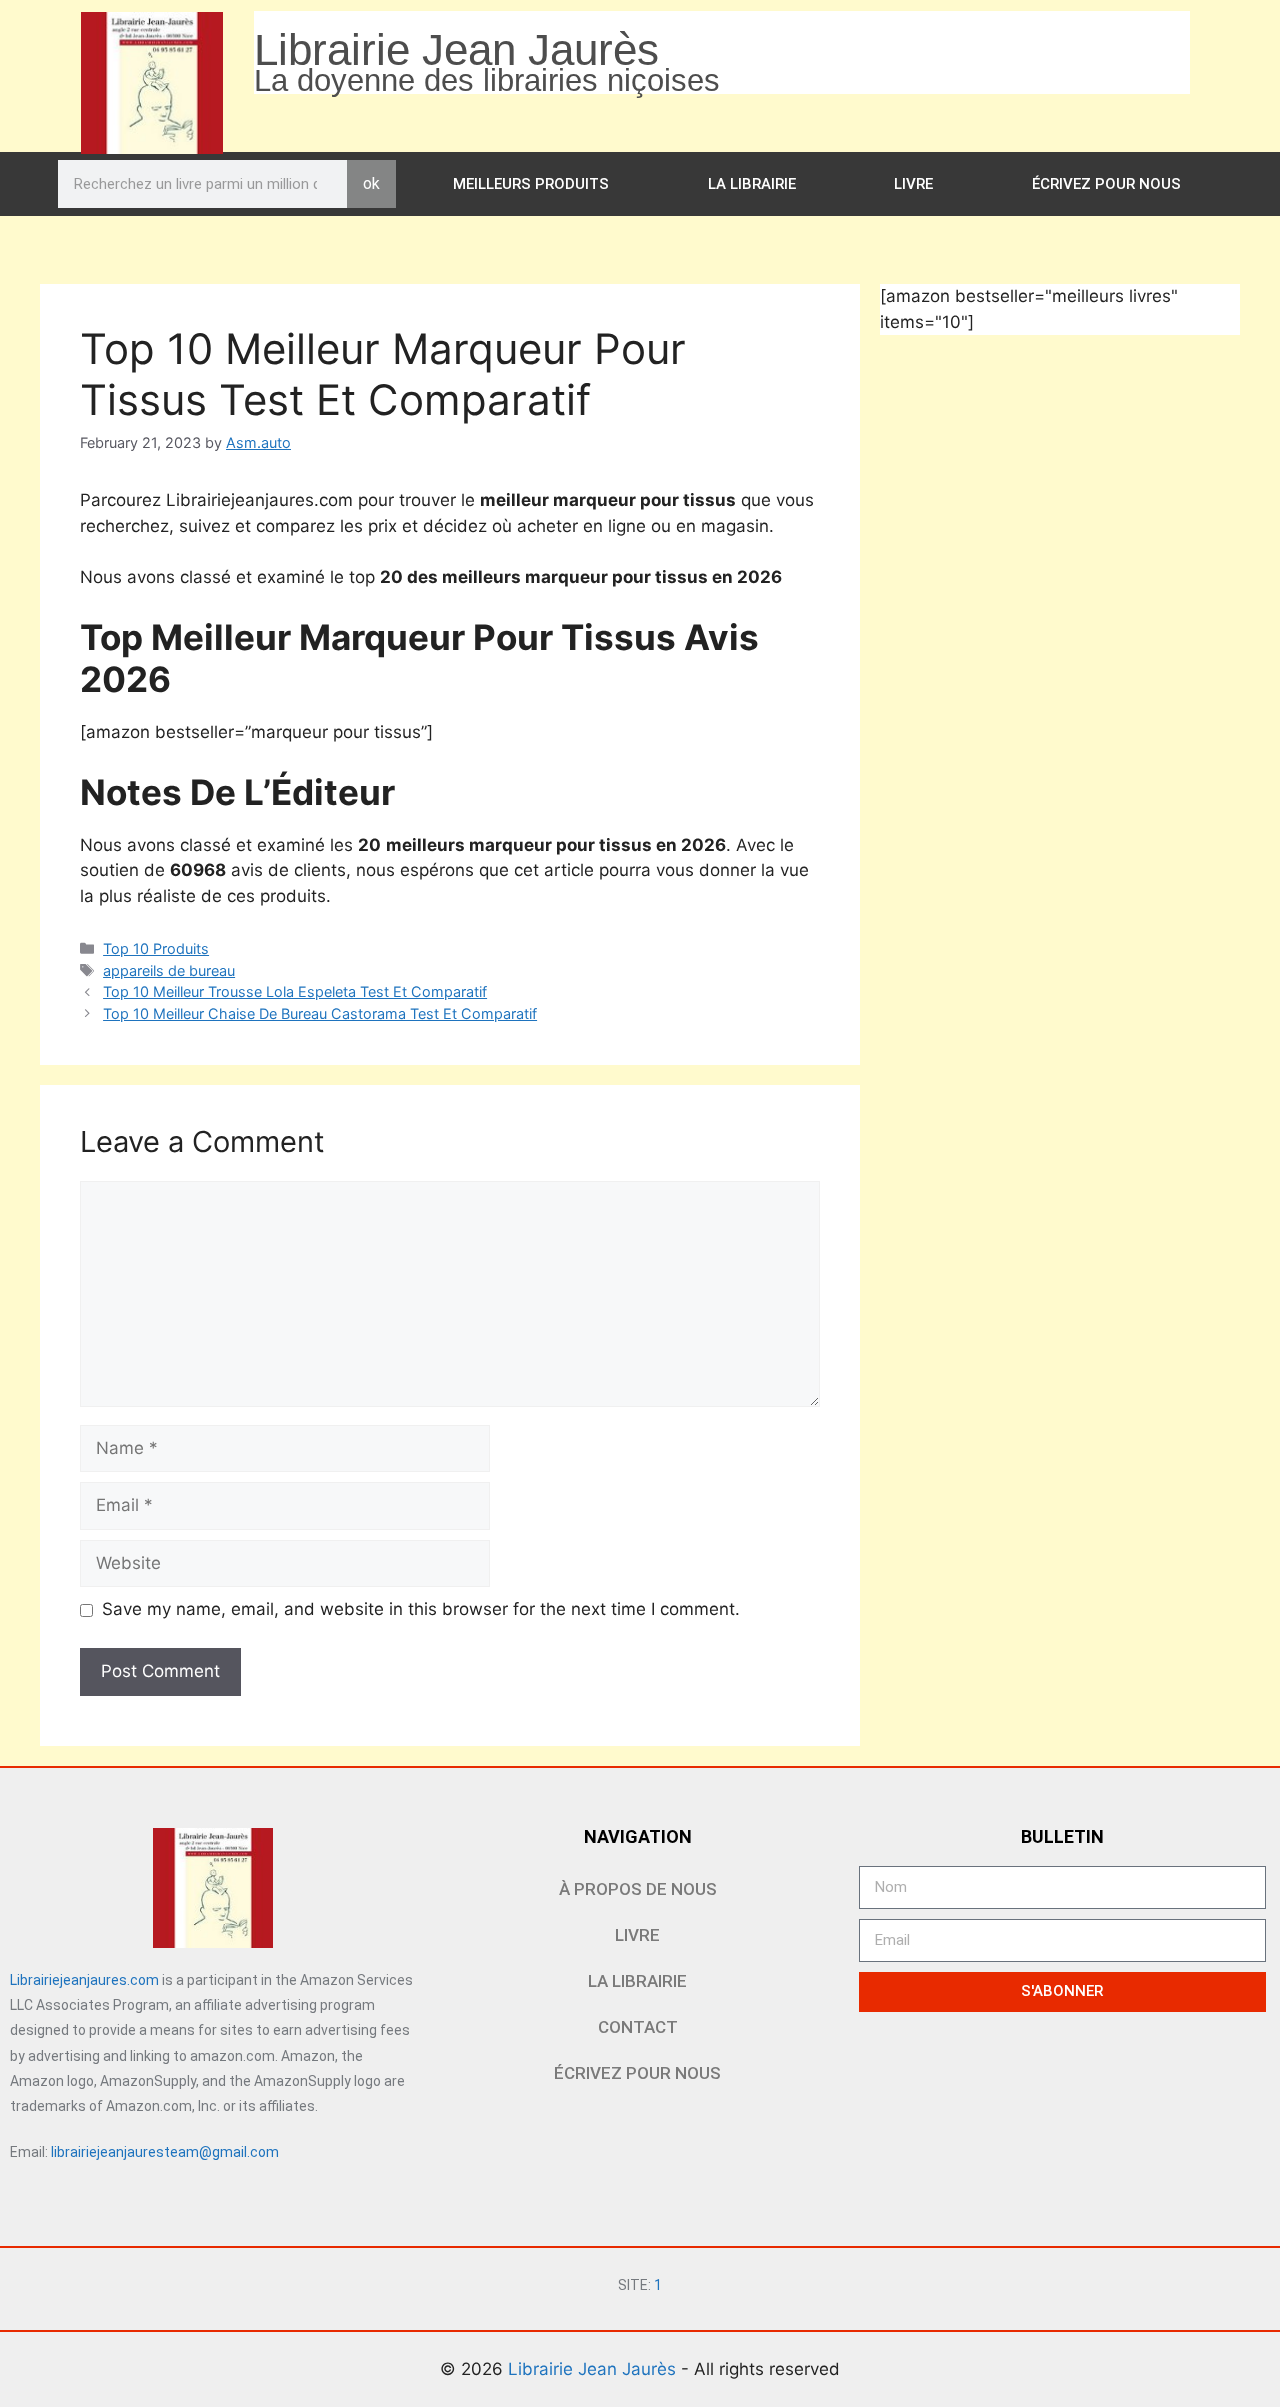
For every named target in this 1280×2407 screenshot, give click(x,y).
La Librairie (752, 184)
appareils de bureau (169, 970)
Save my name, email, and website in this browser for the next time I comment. (421, 1609)
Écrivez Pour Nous (1106, 184)
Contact (638, 2027)
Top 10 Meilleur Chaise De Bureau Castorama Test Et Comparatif (320, 1013)
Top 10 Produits (156, 948)
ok (371, 183)
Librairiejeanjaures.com (84, 1980)
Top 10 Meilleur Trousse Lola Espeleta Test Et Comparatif (295, 991)
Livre (913, 184)
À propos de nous (638, 1889)
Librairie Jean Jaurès (594, 2369)
